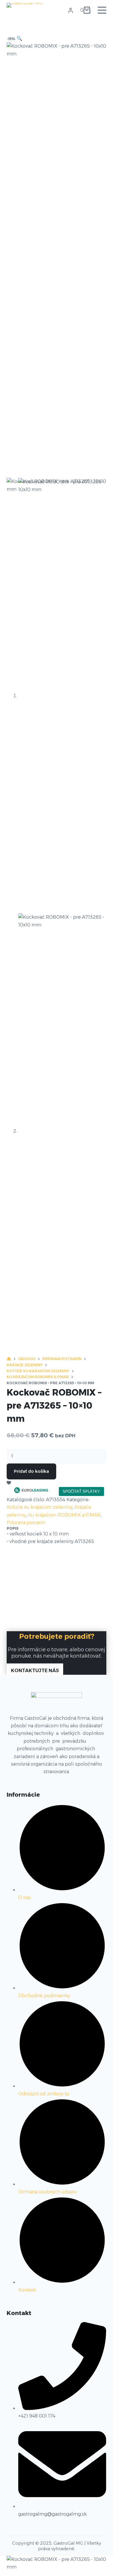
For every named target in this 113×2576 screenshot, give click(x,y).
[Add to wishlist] (9, 1482)
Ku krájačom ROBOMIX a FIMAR (64, 1515)
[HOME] (9, 1359)
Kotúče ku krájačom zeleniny (40, 1507)
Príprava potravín (26, 1523)
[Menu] (102, 10)
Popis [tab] (13, 1528)
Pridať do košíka (31, 1471)
